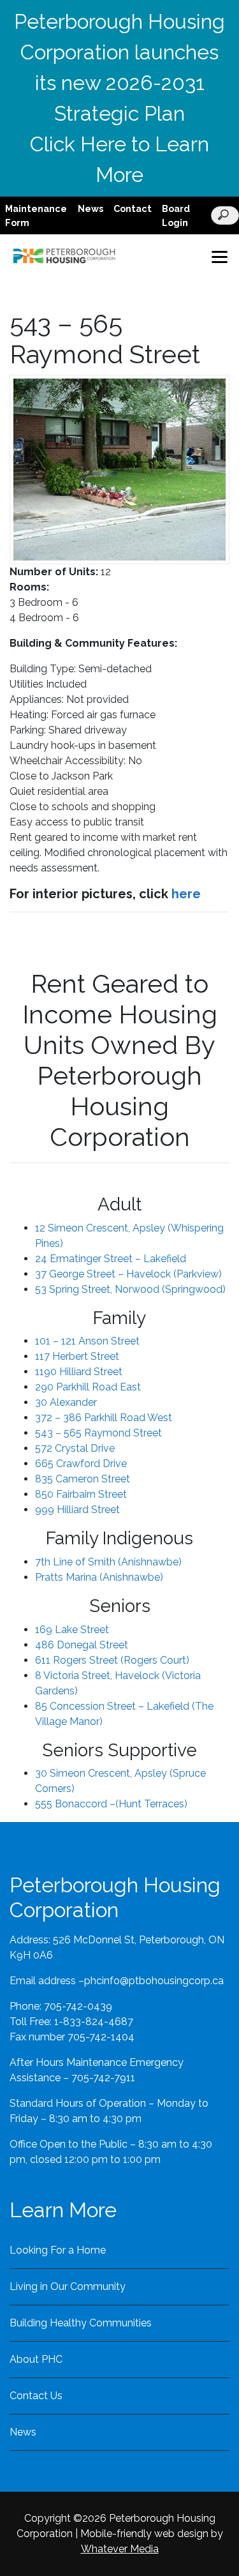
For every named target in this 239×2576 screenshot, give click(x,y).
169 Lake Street (72, 1630)
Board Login (176, 215)
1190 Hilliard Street (79, 1372)
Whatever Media (120, 2549)
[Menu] (219, 256)
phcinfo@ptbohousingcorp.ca (154, 1981)
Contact (133, 208)
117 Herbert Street (77, 1356)
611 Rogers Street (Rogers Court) (112, 1660)
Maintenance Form (36, 215)
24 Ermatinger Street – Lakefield (111, 1259)
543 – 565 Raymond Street (98, 1433)
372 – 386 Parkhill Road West (104, 1418)
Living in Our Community (68, 2286)
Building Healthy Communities (81, 2323)
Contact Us (36, 2396)
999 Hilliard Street (77, 1510)
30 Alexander (66, 1402)
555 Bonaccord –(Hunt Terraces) (111, 1804)
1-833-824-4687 (94, 2022)
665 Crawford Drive (81, 1464)
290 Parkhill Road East (88, 1387)
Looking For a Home (58, 2250)
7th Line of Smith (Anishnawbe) (108, 1562)
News (91, 208)
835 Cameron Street (83, 1479)
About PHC (36, 2359)
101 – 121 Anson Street (87, 1341)
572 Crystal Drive (75, 1448)
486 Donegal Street (82, 1645)
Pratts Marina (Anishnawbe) (99, 1577)
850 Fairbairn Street (81, 1494)
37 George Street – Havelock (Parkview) (128, 1274)
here (186, 894)
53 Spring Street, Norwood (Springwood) (130, 1289)
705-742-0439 (78, 2006)
